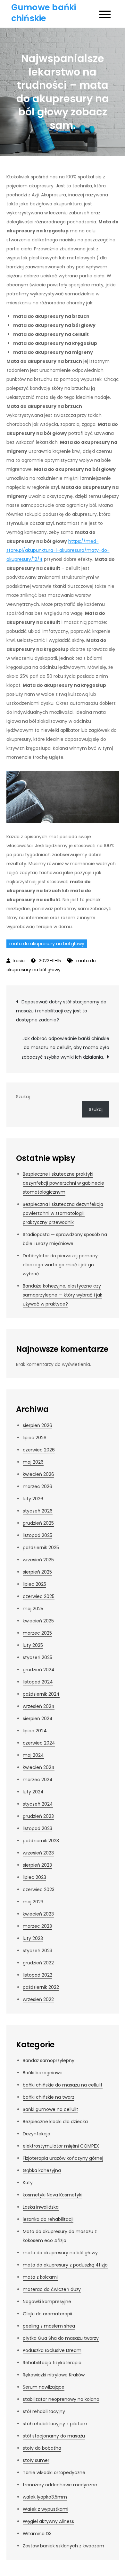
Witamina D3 (37, 2534)
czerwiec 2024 (39, 1743)
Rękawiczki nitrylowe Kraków (54, 2375)
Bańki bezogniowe (43, 2073)
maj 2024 (33, 1755)
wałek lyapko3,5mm (45, 2497)
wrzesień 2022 (38, 1999)
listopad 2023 (37, 1828)
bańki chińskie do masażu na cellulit (63, 2085)
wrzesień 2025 (38, 1560)
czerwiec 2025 (39, 1596)
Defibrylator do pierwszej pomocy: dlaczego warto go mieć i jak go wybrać (61, 1265)
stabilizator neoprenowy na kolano (61, 2399)
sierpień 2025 (37, 1572)
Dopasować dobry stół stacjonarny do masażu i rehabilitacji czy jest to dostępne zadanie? (61, 1011)
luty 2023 (33, 1938)
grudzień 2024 (39, 1670)
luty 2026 (33, 1499)
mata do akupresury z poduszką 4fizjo (65, 2265)
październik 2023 (41, 1841)
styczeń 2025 (37, 1657)
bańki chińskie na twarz (49, 2097)
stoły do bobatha (42, 2448)
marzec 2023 (37, 1926)
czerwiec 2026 (39, 1450)
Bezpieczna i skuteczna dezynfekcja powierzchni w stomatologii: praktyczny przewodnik (63, 1213)
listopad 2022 (37, 1975)
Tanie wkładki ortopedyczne (54, 2473)
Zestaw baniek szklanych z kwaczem (63, 2546)
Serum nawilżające (44, 2387)
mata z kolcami (40, 2277)
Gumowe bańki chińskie (44, 13)
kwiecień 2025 (38, 1621)
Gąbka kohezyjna (42, 2170)
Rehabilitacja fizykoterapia (52, 2363)
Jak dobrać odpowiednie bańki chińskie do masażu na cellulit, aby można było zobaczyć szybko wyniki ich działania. (65, 1048)
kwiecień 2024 (39, 1767)
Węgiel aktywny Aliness (48, 2521)
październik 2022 (41, 1987)
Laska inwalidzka (41, 2207)
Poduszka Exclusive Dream (52, 2350)
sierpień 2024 (38, 1719)
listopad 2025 (37, 1535)
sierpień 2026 (37, 1425)
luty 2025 (33, 1645)
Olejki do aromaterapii (47, 2314)
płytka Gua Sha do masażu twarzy (61, 2338)
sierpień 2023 (37, 1865)
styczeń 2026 (38, 1511)
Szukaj (23, 1097)
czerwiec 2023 (39, 1889)
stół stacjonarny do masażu (54, 2436)
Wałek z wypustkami (46, 2509)
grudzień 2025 (38, 1523)
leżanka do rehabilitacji (48, 2219)
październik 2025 (41, 1548)
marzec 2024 (38, 1780)
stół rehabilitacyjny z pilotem (55, 2424)
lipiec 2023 (34, 1877)
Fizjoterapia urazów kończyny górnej (63, 2158)
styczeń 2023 (37, 1951)
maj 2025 (33, 1609)
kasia (19, 961)
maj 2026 (33, 1462)
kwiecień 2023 (38, 1914)
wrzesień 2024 (39, 1706)
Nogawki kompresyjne (47, 2302)
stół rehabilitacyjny (44, 2411)
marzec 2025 (37, 1633)
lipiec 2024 (35, 1731)
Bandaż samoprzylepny (49, 2060)
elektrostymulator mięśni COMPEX (61, 2146)
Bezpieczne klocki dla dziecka (55, 2122)
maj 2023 (33, 1902)
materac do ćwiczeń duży (52, 2289)
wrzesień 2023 (38, 1853)
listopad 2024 (38, 1682)
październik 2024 (41, 1694)
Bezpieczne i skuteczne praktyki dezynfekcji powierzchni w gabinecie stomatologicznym (63, 1183)
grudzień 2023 (38, 1816)
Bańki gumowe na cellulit (50, 2109)
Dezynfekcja (37, 2134)
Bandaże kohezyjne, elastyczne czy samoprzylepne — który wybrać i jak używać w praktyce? (63, 1295)
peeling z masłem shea (49, 2326)
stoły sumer (36, 2460)
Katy (28, 2183)
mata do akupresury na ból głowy (47, 944)
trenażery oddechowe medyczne (60, 2485)
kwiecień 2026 (38, 1474)
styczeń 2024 (38, 1804)
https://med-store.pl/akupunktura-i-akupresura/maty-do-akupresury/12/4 (58, 550)
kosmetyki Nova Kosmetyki (53, 2195)
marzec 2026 (37, 1486)
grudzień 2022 (38, 1963)
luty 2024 (33, 1792)
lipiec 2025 (34, 1584)
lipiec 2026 (35, 1438)
